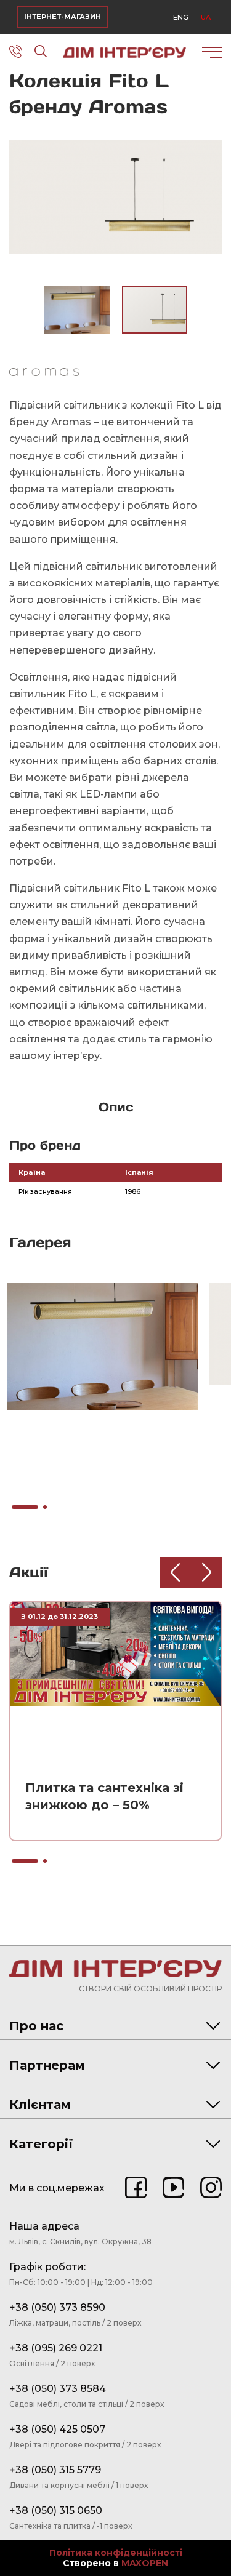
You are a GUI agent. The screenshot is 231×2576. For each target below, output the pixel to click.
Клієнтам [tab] (40, 2105)
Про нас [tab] (36, 2026)
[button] (211, 137)
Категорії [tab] (41, 2144)
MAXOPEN (145, 2563)
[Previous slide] (176, 1572)
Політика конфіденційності (116, 2553)
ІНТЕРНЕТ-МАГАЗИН (63, 17)
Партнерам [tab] (47, 2065)
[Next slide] (206, 1572)
